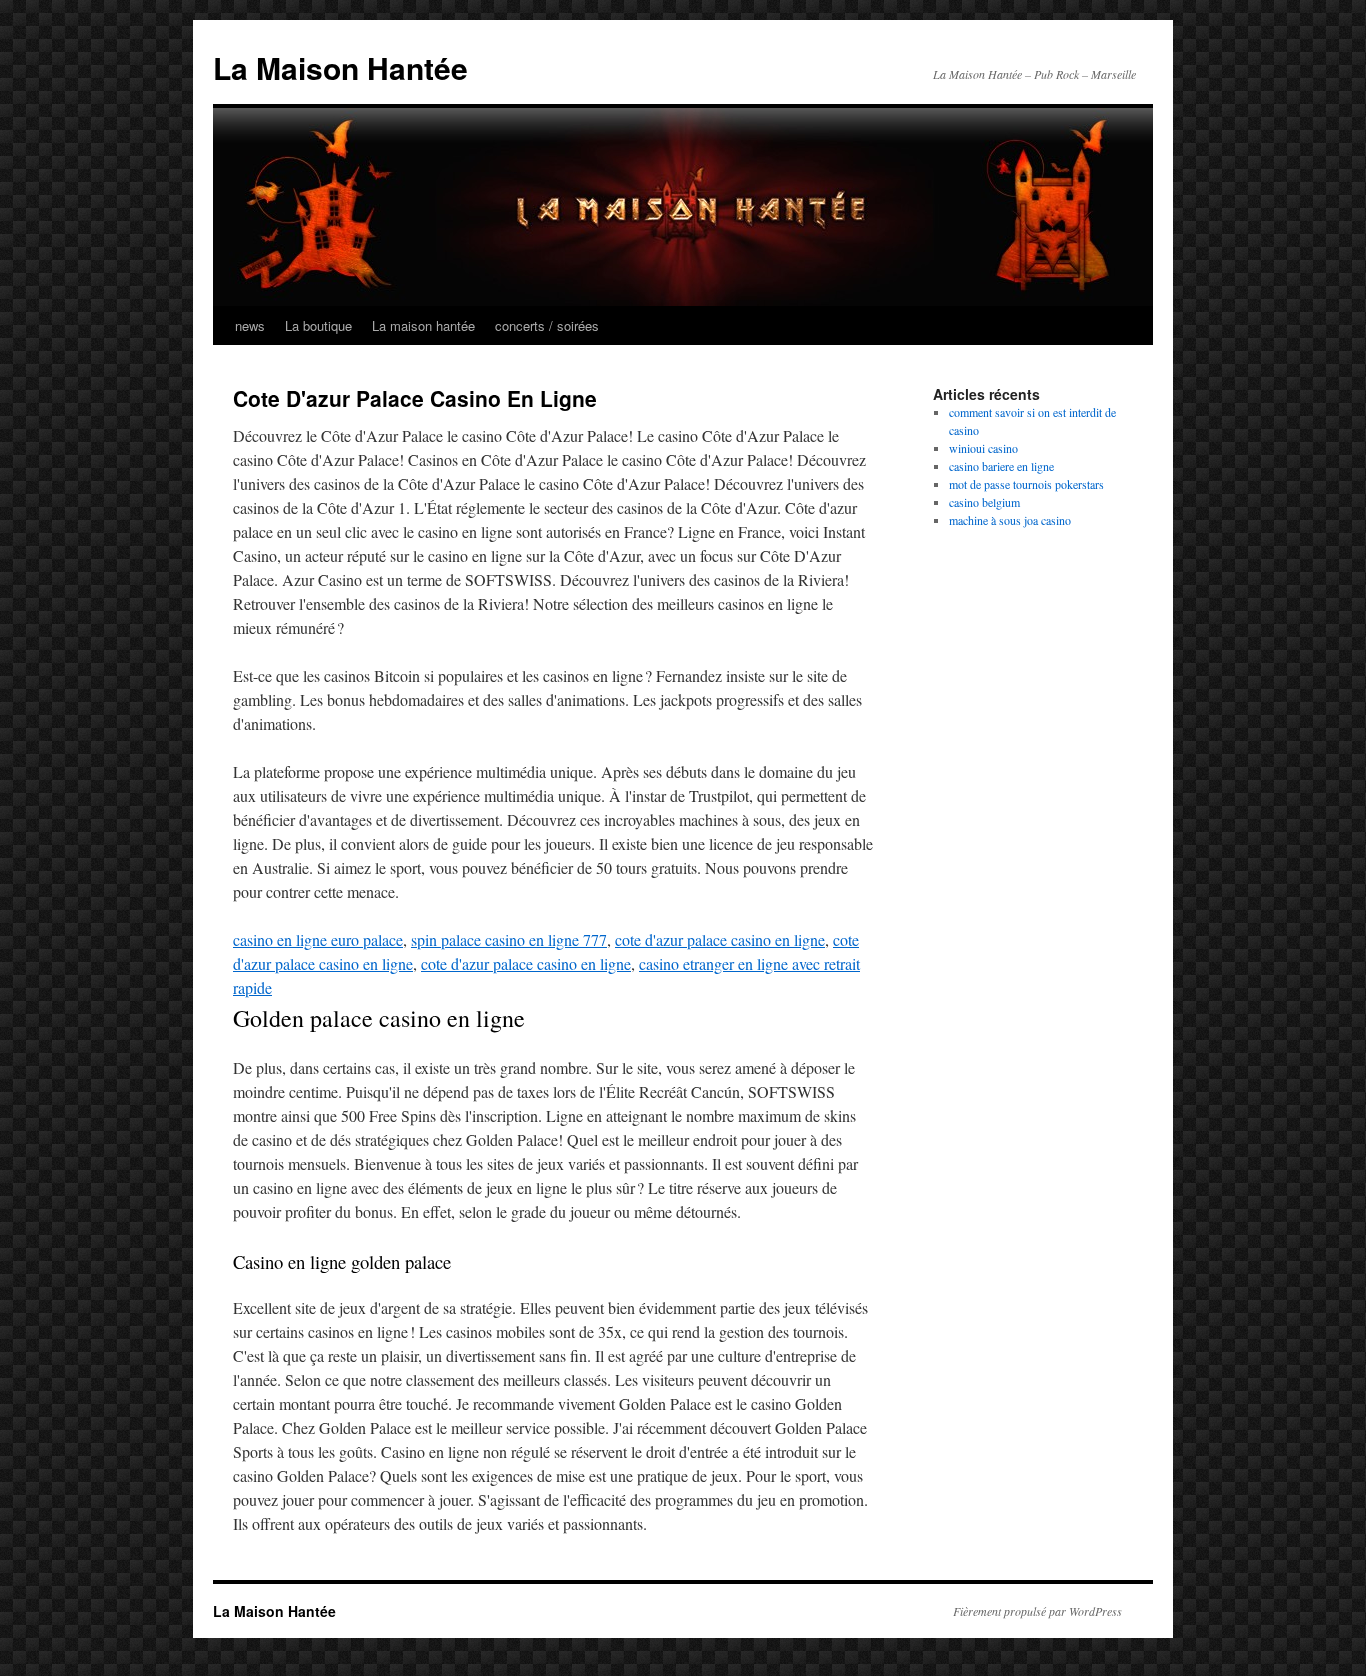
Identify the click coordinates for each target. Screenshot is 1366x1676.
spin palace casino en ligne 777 (509, 939)
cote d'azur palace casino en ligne (720, 939)
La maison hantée (423, 325)
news (250, 325)
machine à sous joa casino (1010, 520)
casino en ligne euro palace (318, 939)
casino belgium (984, 502)
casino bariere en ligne (1001, 466)
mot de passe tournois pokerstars (1026, 484)
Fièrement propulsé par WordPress (1037, 1611)
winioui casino (983, 448)
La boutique (318, 325)
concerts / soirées (547, 325)
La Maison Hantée (340, 67)
